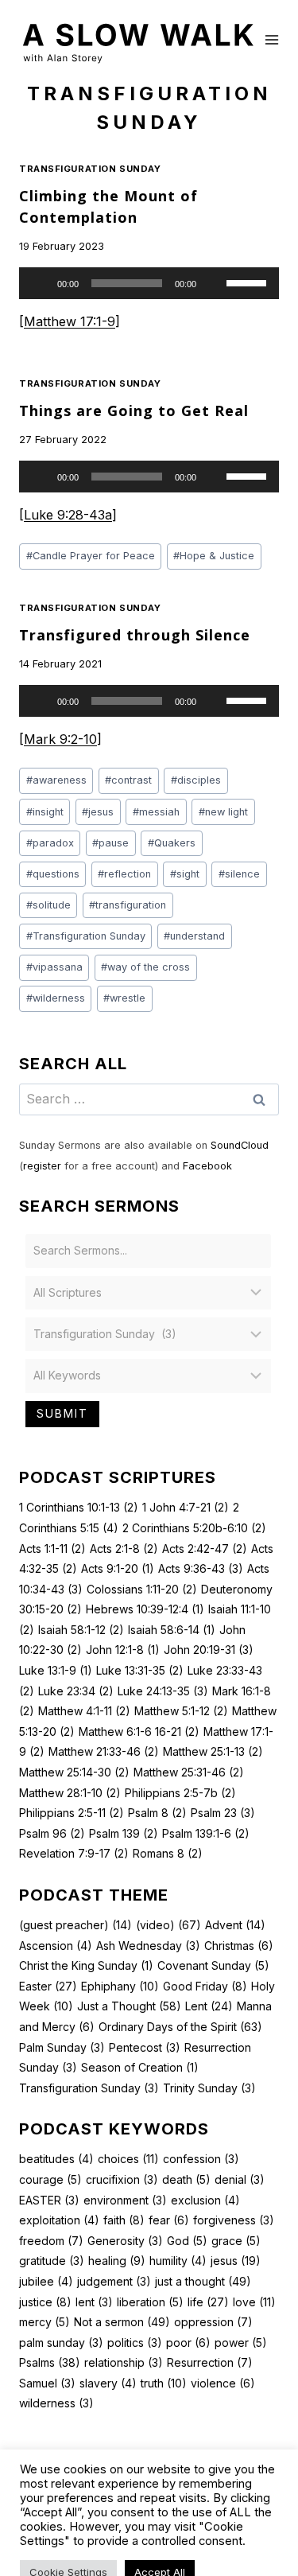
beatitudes (56, 2159)
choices (128, 2159)
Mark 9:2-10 (60, 739)
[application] (149, 283)
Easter (48, 1986)
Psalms (50, 2362)
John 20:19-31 (209, 1650)
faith (124, 2220)
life (208, 2302)
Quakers (172, 843)
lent (94, 2302)
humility (178, 2261)
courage (50, 2179)
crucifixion (122, 2179)
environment (125, 2200)
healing (117, 2261)
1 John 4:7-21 (186, 1507)
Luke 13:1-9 (56, 1670)
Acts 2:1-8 (124, 1549)
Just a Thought (129, 2006)
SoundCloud (240, 1145)
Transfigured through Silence (135, 635)
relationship (124, 2362)
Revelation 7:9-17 (74, 1853)
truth (164, 2383)
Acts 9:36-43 (201, 1568)
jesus (98, 812)
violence (223, 2383)
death (186, 2179)
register (42, 1166)
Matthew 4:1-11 (84, 1711)
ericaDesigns (231, 2520)
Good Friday (205, 1986)
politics (135, 2343)
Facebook (207, 1166)
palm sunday (61, 2343)
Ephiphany (120, 1986)
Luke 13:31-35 (140, 1670)
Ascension (56, 1946)
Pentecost (145, 2047)
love (254, 2302)
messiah (156, 812)
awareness (56, 780)
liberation (150, 2302)
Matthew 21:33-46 (104, 1751)
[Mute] (214, 283)
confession (201, 2159)
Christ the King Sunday (86, 1965)
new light (223, 812)
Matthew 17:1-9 (70, 321)
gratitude (52, 2261)
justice (45, 2302)
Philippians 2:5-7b (180, 1793)
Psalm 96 (52, 1833)
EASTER (49, 2200)
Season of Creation (140, 2067)
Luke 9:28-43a (68, 515)
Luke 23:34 (76, 1691)
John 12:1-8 (123, 1650)
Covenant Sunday (213, 1965)
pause (110, 843)
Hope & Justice (214, 556)
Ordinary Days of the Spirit (180, 2027)
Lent (209, 2006)
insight (45, 812)
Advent (235, 1925)
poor (188, 2343)
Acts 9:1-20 (118, 1568)
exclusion (205, 2200)
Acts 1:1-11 (52, 1549)
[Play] (40, 283)
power (241, 2343)
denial (240, 2179)
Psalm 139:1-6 (206, 1833)
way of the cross (145, 967)
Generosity (125, 2241)
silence (239, 874)
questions (53, 874)
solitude (48, 905)
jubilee (46, 2281)
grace (236, 2241)
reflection (124, 874)
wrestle (124, 998)
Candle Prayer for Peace (91, 556)
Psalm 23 (223, 1813)
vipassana (54, 967)
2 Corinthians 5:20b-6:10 (194, 1528)
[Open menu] (272, 39)
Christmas (239, 1946)
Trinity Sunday (209, 2088)
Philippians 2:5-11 (72, 1813)
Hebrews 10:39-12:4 (145, 1609)
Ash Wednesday (148, 1946)
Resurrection (210, 2362)
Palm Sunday (62, 2047)
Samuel (47, 2383)
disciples (196, 780)
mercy (45, 2322)
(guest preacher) (75, 1925)
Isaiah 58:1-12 (81, 1630)
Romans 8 (168, 1853)
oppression (213, 2322)
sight (185, 874)
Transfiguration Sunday (90, 169)
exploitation (59, 2220)
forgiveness (234, 2220)
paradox (50, 843)
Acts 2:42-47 (205, 1549)
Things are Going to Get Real (134, 411)
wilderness (56, 998)
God (187, 2241)
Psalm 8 (157, 1813)
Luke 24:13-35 (163, 1691)
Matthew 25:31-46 (189, 1772)
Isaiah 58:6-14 (172, 1630)
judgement (114, 2281)
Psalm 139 (124, 1833)
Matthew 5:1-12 (181, 1711)
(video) (168, 1925)
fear (169, 2220)
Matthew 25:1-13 (213, 1751)
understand (194, 936)
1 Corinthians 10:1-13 (79, 1507)
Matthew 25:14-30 (74, 1772)
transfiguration (128, 905)
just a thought (203, 2281)
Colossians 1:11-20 (142, 1589)
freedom (51, 2241)
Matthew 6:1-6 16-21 (139, 1732)
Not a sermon (122, 2322)
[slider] (249, 282)
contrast (128, 780)
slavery (108, 2383)
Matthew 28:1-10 (70, 1793)
